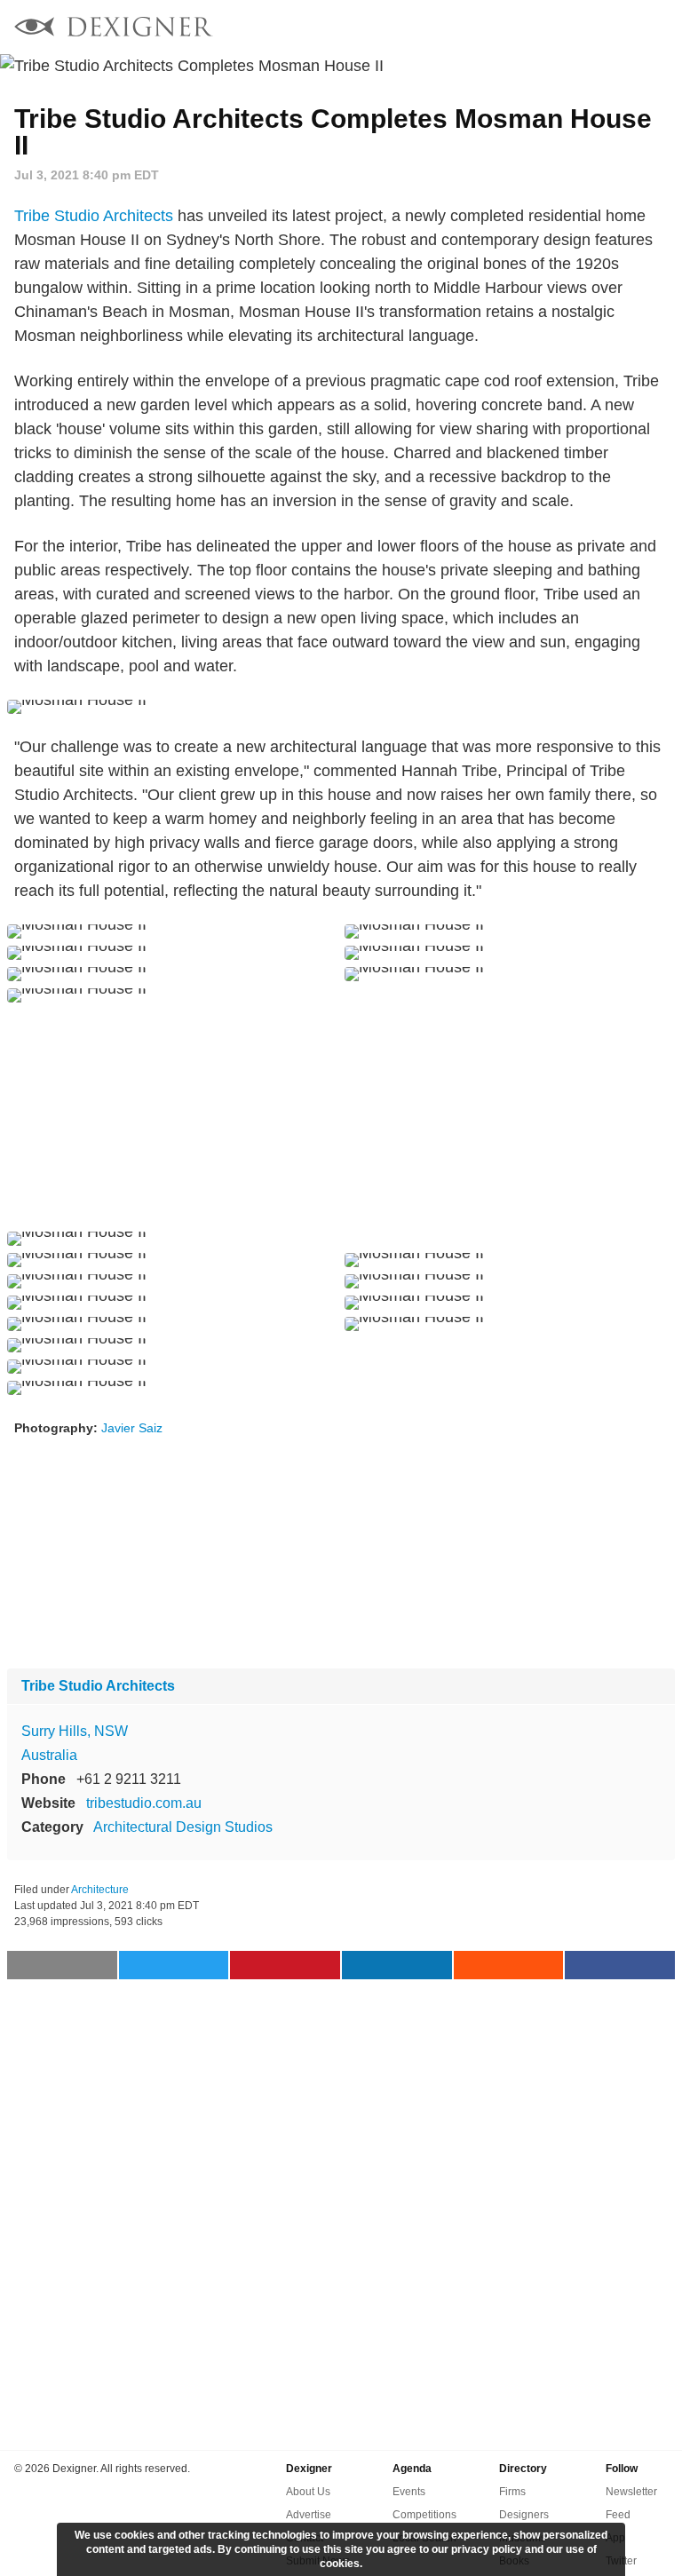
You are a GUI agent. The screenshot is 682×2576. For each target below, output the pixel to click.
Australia (49, 1755)
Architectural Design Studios (183, 1827)
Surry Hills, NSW (75, 1731)
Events (409, 2492)
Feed (618, 2515)
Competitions (424, 2515)
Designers (524, 2515)
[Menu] (658, 27)
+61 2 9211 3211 (129, 1779)
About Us (308, 2492)
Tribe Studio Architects (94, 216)
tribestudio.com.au (144, 1803)
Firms (512, 2492)
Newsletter (631, 2492)
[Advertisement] (341, 1117)
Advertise (309, 2515)
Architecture (100, 1890)
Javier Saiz (132, 1428)
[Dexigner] (114, 29)
